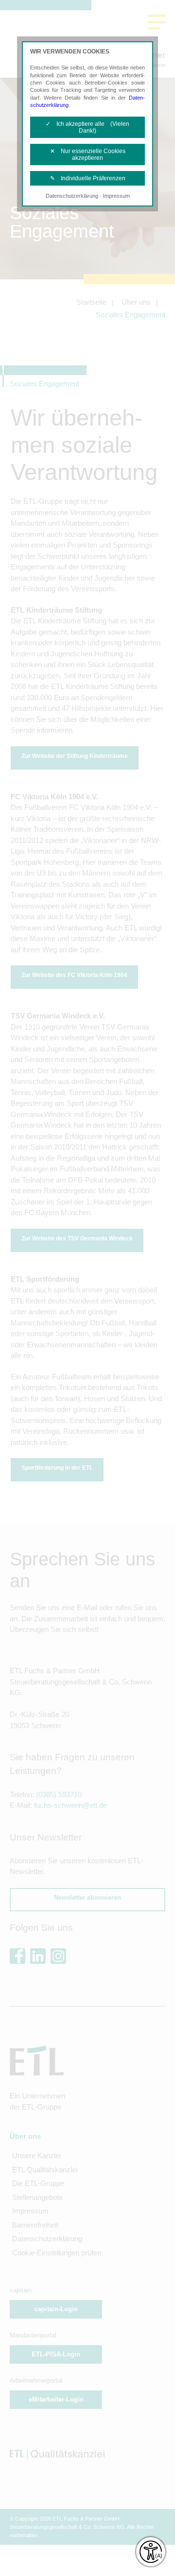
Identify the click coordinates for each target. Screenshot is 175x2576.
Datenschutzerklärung (72, 196)
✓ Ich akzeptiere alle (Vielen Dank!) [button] (87, 127)
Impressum (116, 196)
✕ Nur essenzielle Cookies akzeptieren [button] (88, 155)
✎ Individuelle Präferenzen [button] (88, 178)
